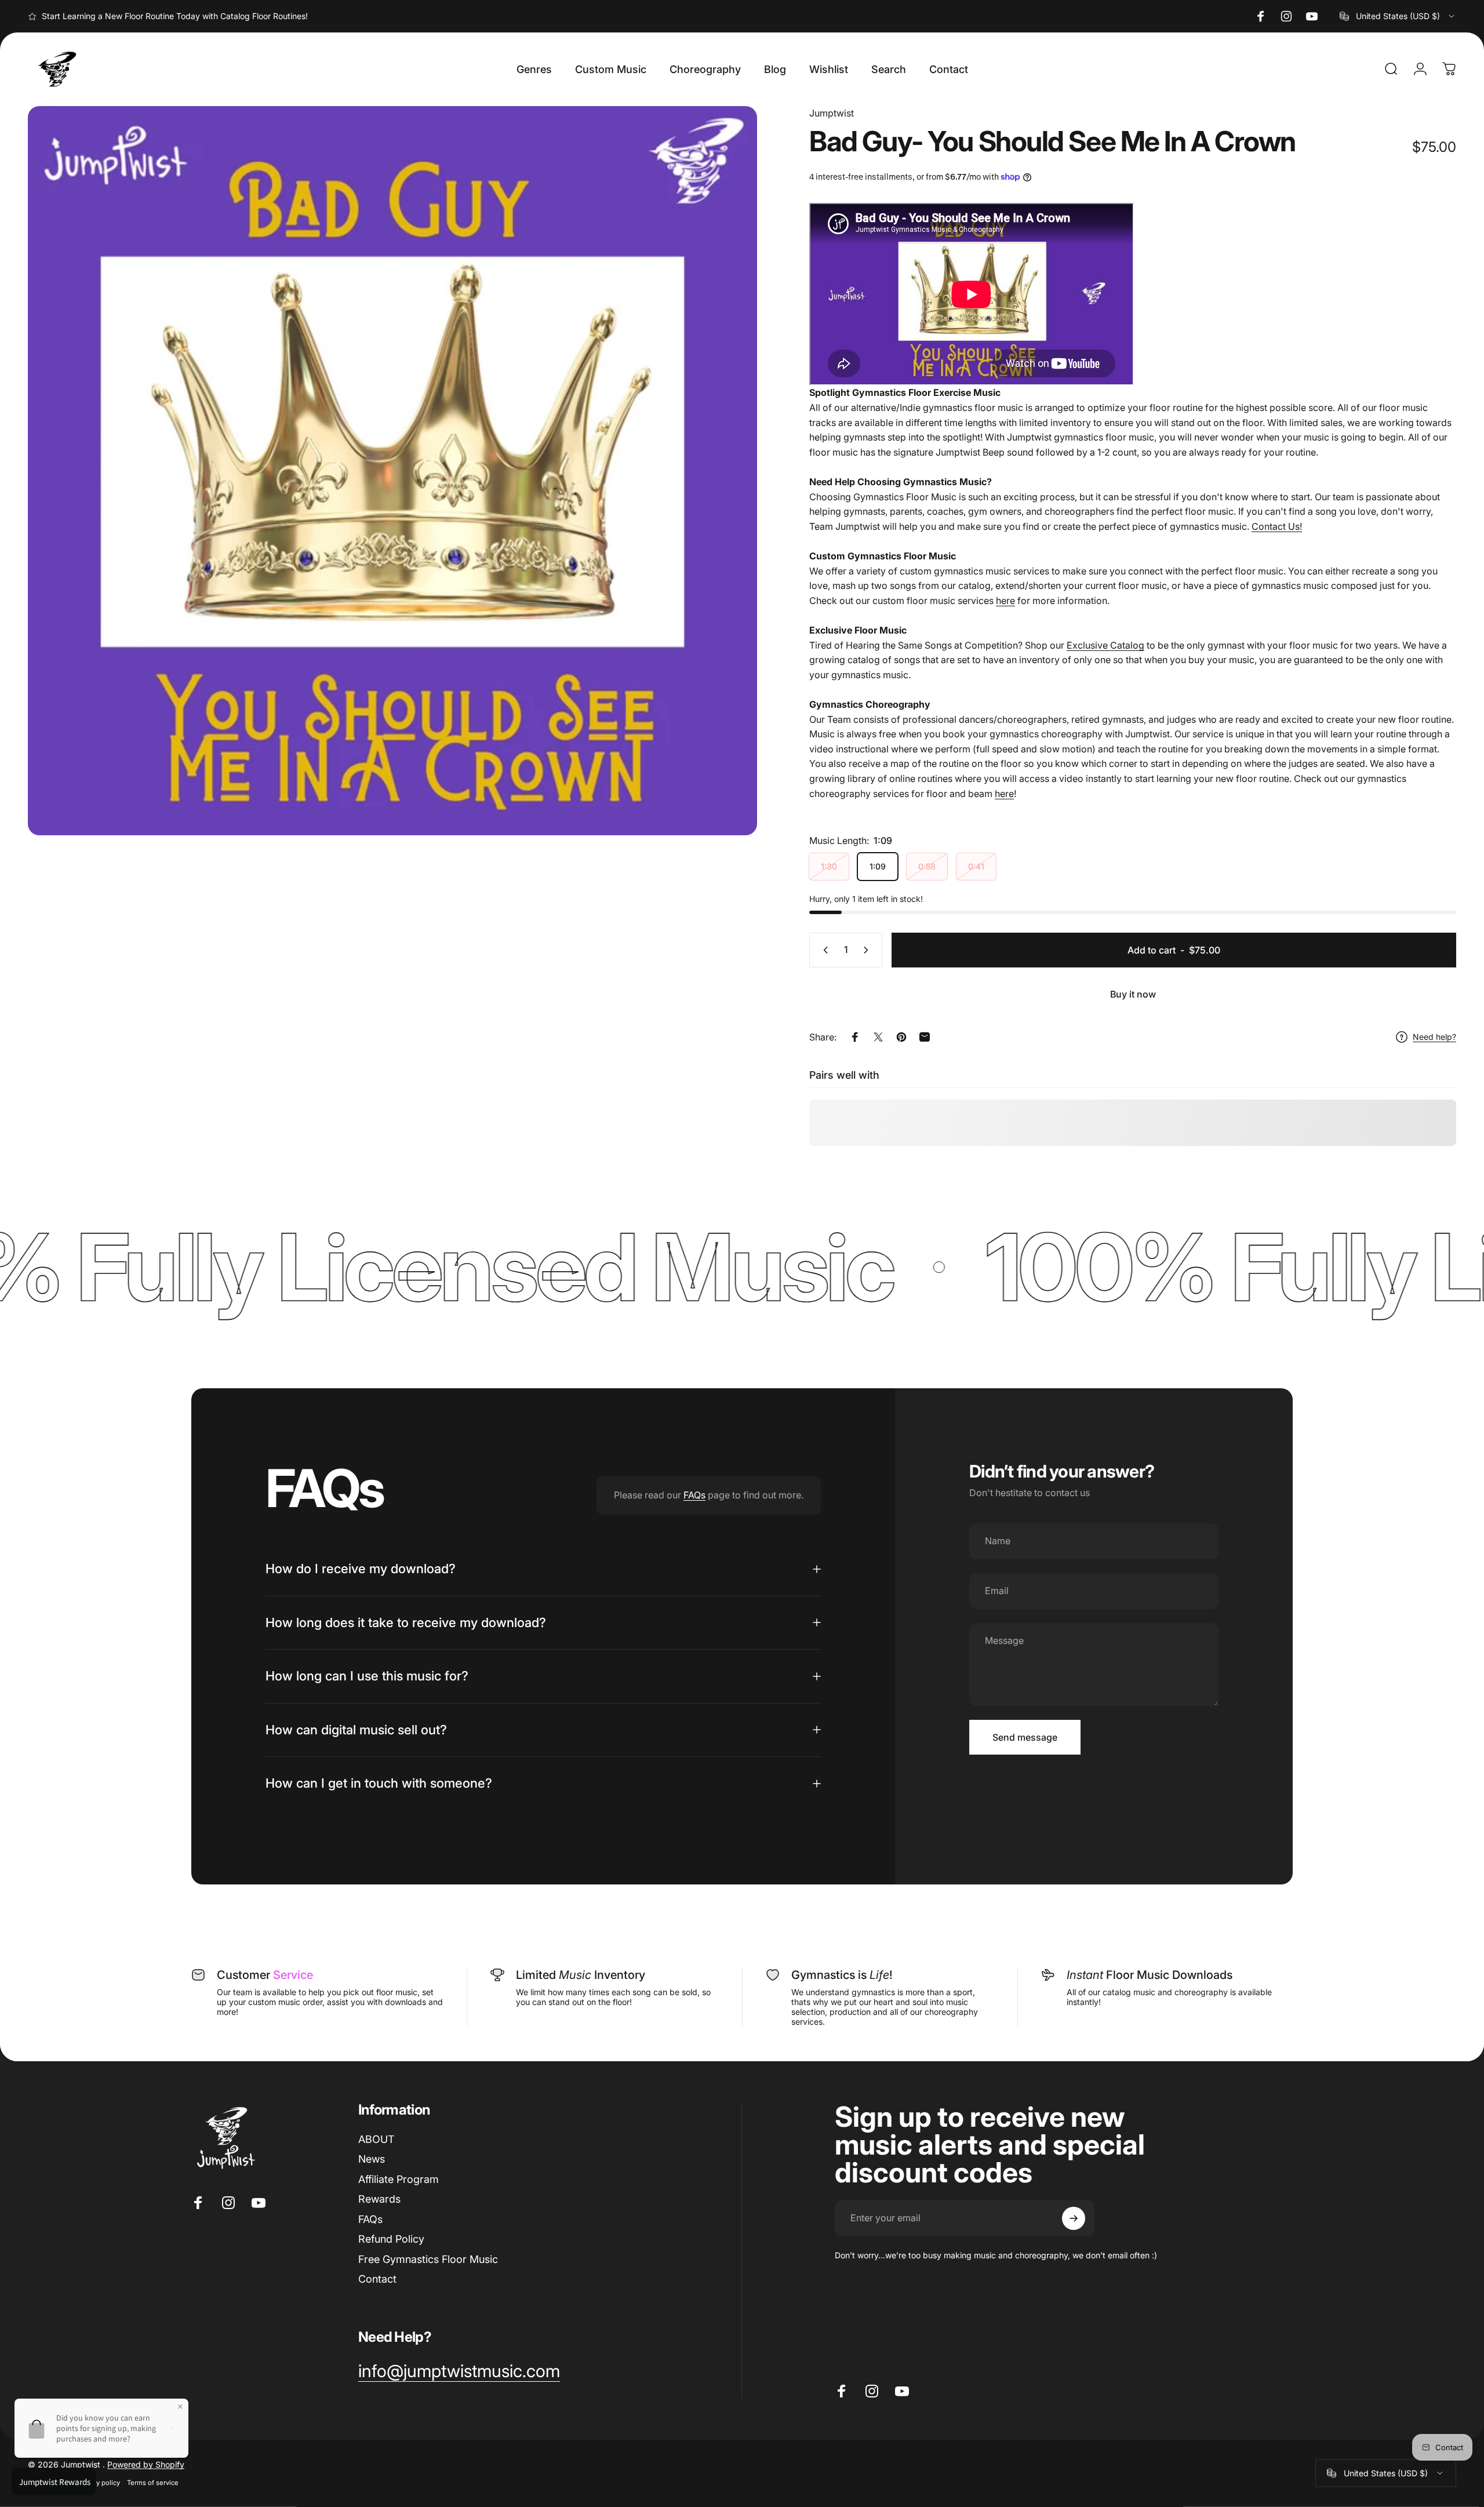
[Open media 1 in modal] (392, 471)
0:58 (927, 866)
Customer (265, 1975)
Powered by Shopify (146, 2464)
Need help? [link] (1434, 1037)
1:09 (878, 866)
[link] (459, 2371)
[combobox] (1398, 16)
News (372, 2159)
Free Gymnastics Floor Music (428, 2259)
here (1005, 601)
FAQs (694, 1495)
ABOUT (376, 2139)
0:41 (976, 866)
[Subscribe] (1074, 2218)
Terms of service (153, 2483)
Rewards (379, 2199)
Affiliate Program (399, 2179)
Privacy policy (99, 2483)
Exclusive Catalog (1105, 645)
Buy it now (1133, 994)
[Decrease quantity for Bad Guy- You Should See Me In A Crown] (823, 950)
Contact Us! (1277, 526)
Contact (377, 2279)
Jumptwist (832, 113)
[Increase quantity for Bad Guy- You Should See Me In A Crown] (868, 950)
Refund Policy (391, 2239)
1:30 (829, 866)
